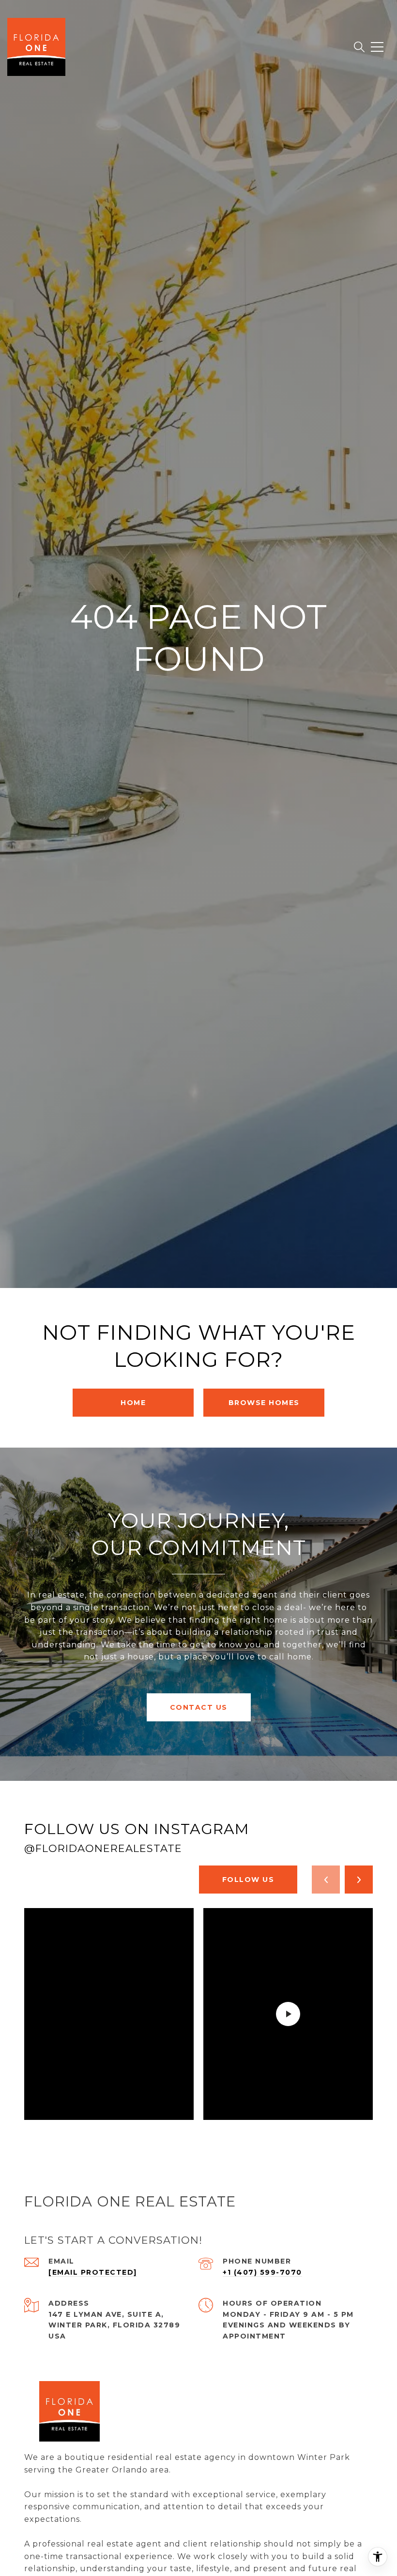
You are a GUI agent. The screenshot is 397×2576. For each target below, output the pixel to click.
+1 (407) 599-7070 (262, 2272)
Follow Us (248, 1880)
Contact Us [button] (199, 1707)
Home (133, 1403)
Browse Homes (264, 1403)
